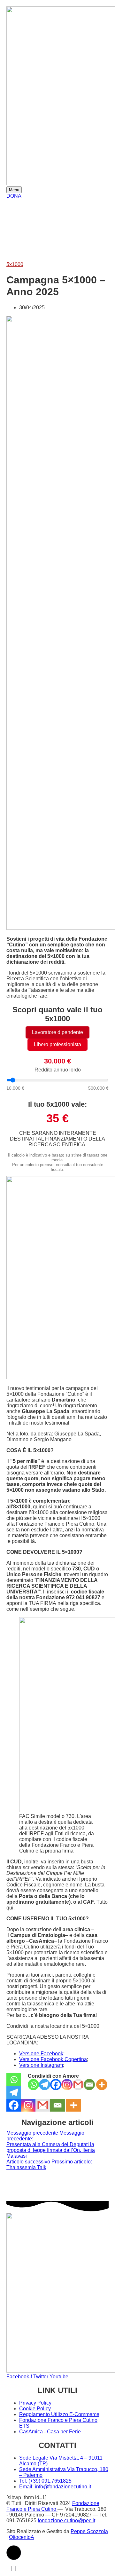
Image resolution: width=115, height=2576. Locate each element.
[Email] (89, 2085)
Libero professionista (57, 1044)
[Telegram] (45, 2085)
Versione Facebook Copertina (53, 2059)
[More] (102, 2085)
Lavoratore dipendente (57, 1032)
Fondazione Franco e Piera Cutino (53, 2506)
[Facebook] (56, 2085)
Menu (14, 190)
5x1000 (15, 264)
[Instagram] (67, 2085)
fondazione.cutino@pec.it (66, 2521)
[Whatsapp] (33, 2085)
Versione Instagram (41, 2065)
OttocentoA (22, 2537)
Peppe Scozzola (89, 2531)
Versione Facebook (41, 2054)
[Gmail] (78, 2085)
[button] (14, 2553)
